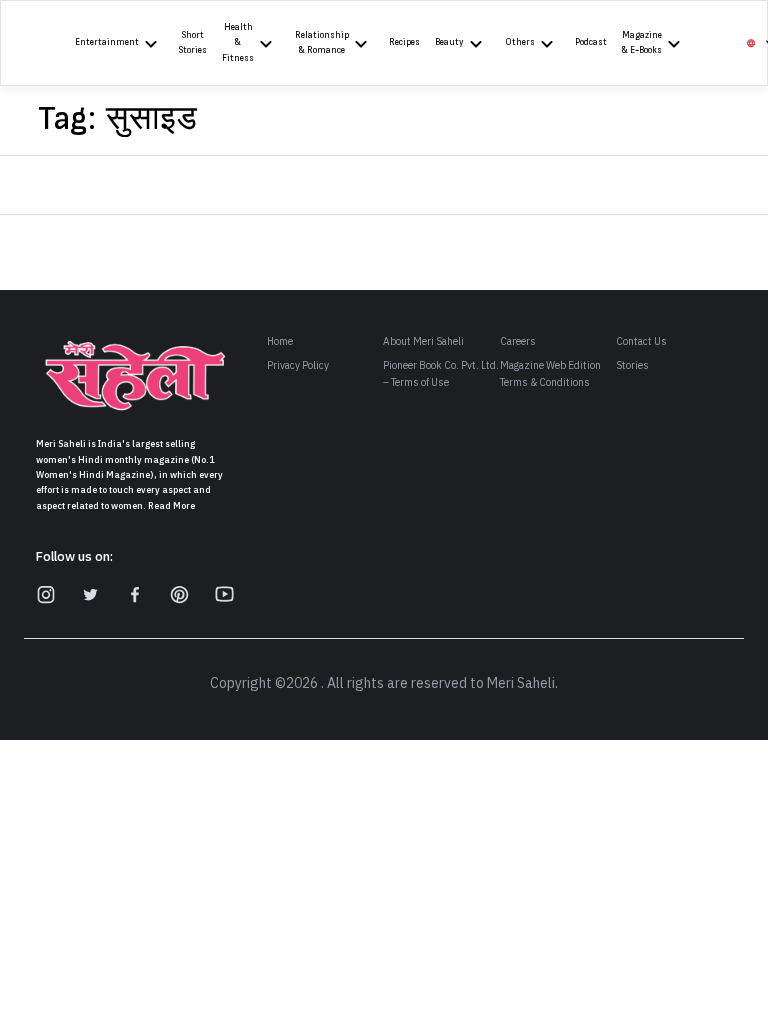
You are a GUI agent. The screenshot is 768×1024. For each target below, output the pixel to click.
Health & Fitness (238, 43)
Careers (518, 341)
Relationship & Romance (322, 43)
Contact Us (641, 341)
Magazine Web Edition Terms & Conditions (550, 374)
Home (280, 341)
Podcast (591, 42)
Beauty (449, 42)
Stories (632, 365)
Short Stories (193, 43)
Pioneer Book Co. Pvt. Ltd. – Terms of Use (441, 374)
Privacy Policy (298, 365)
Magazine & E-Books (642, 43)
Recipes (404, 42)
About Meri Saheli (423, 341)
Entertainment (107, 42)
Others (520, 42)
